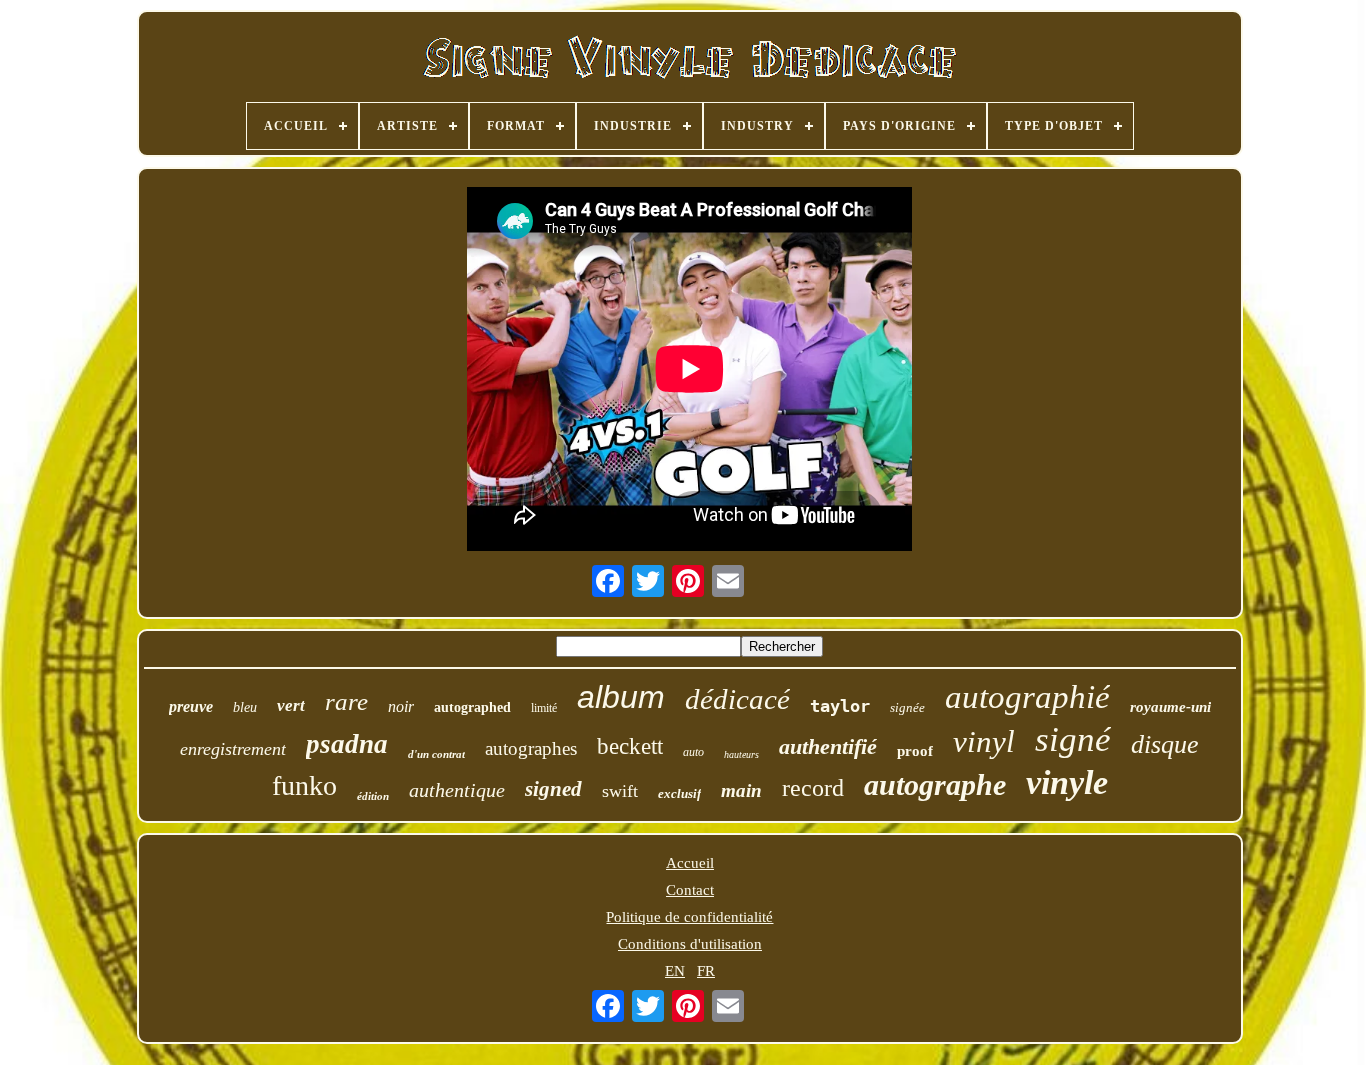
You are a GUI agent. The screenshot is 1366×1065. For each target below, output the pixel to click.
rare (346, 701)
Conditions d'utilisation (690, 944)
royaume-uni (1170, 707)
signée (907, 707)
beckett (630, 746)
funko (304, 785)
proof (915, 751)
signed (553, 789)
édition (373, 796)
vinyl (984, 741)
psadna (347, 744)
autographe (935, 784)
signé (1073, 739)
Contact (690, 890)
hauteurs (741, 754)
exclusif (679, 793)
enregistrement (233, 749)
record (813, 788)
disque (1165, 744)
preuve (191, 706)
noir (401, 706)
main (741, 790)
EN (675, 971)
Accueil (690, 863)
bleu (245, 707)
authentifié (828, 746)
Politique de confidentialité (689, 917)
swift (620, 791)
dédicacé (737, 699)
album (621, 697)
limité (544, 708)
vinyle (1067, 782)
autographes (531, 748)
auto (693, 752)
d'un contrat (436, 754)
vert (291, 705)
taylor (840, 706)
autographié (1027, 697)
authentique (457, 790)
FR (706, 971)
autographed (472, 707)
